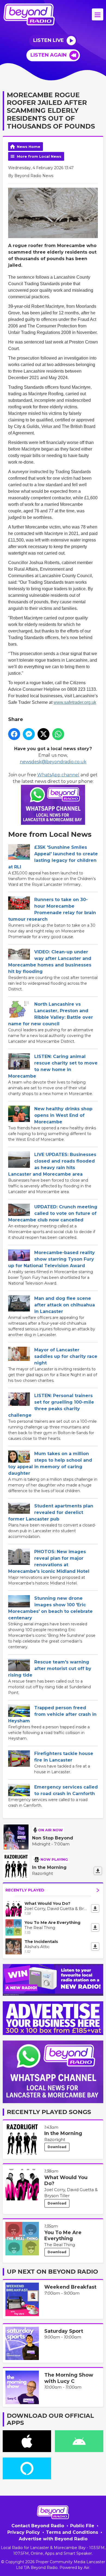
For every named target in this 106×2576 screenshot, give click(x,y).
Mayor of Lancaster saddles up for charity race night (66, 1356)
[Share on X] (43, 734)
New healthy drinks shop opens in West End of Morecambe (63, 1115)
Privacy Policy (24, 2532)
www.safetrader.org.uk (75, 702)
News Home (29, 147)
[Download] (98, 1871)
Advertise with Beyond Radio (53, 2539)
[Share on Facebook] (14, 734)
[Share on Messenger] (29, 734)
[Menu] (98, 14)
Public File (82, 2526)
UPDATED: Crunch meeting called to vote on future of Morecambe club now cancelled (53, 1213)
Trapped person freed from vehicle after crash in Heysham (52, 1714)
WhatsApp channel (58, 775)
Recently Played (25, 1890)
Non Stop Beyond (53, 1838)
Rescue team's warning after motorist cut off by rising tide (50, 1669)
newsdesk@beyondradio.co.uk (53, 762)
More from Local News (39, 156)
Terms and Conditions (72, 2532)
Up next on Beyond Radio (52, 2272)
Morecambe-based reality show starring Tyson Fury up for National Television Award (52, 1259)
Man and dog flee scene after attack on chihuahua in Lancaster (65, 1305)
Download (57, 2147)
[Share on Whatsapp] (58, 734)
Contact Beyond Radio (38, 2526)
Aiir (87, 2568)
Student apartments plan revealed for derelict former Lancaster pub (51, 1512)
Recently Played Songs (49, 2112)
